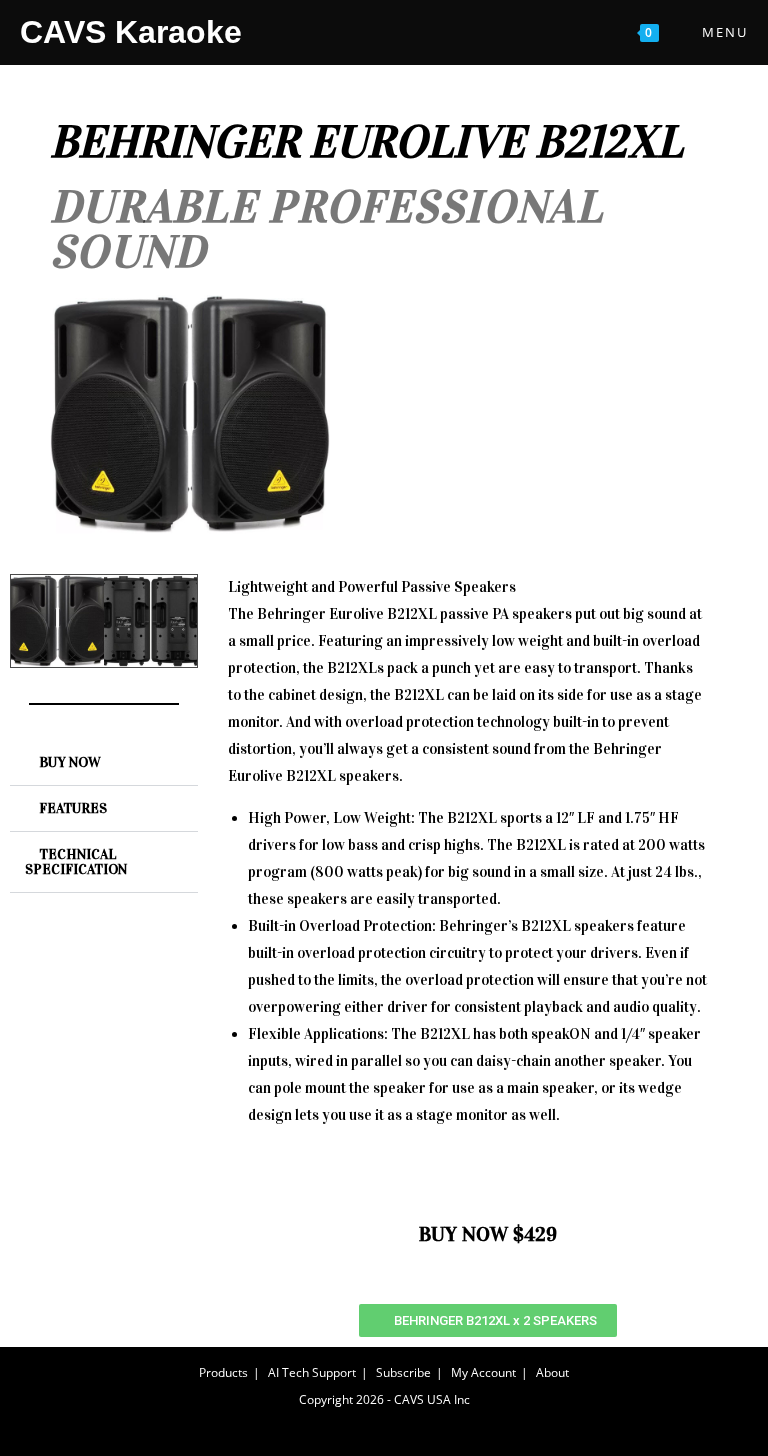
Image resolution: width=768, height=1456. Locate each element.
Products (223, 1372)
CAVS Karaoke (131, 32)
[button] (104, 763)
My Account (483, 1372)
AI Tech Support (312, 1372)
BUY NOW (70, 762)
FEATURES (73, 808)
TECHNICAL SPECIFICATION (76, 862)
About (552, 1372)
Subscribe (403, 1372)
